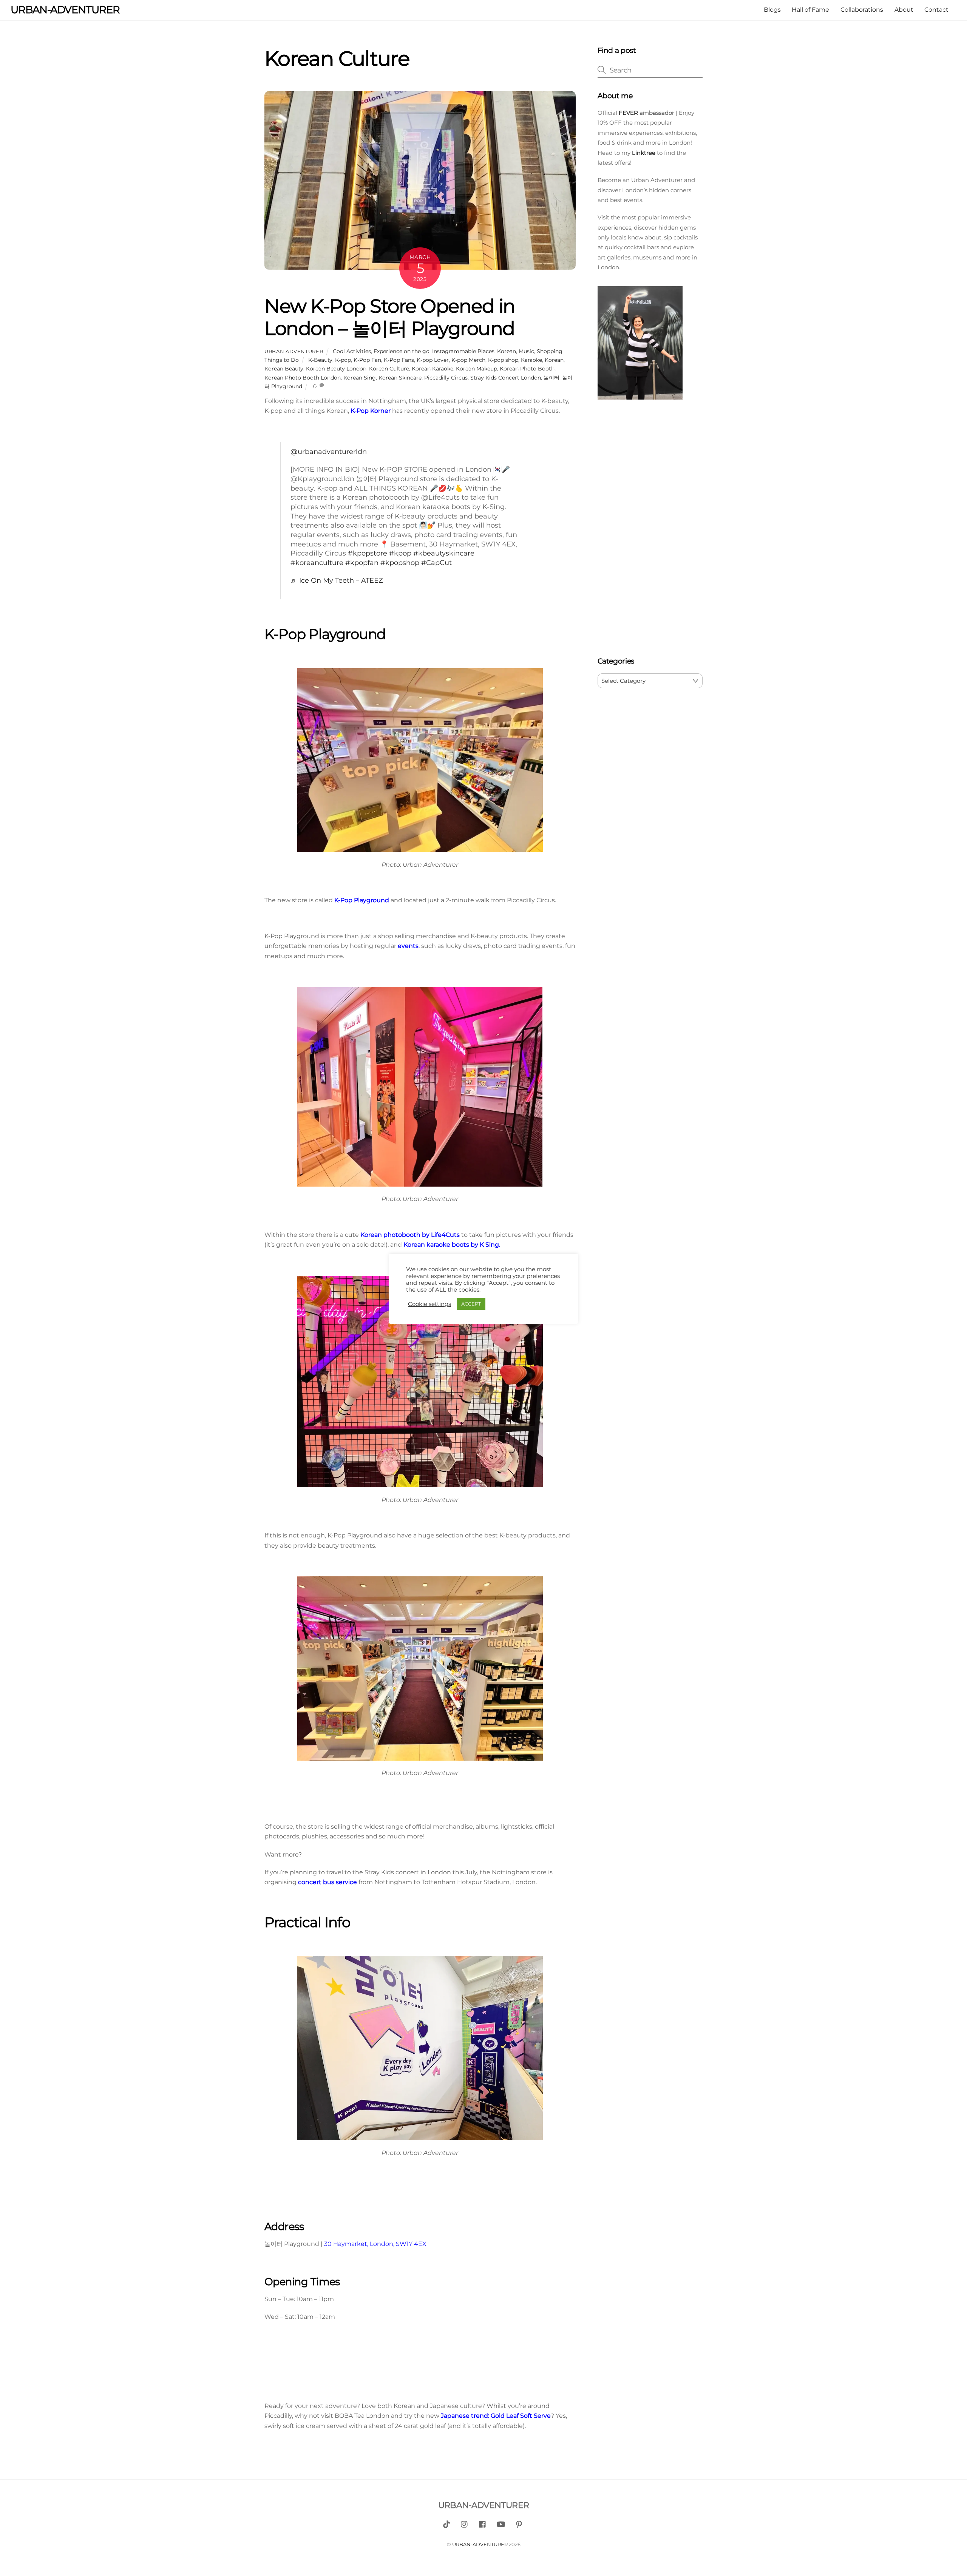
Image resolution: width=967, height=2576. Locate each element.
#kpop (400, 553)
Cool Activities (352, 351)
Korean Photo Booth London (303, 378)
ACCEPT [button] (471, 1304)
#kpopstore (368, 553)
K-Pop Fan (367, 360)
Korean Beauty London (336, 369)
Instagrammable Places (463, 351)
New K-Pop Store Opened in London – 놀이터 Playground (390, 317)
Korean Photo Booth (527, 369)
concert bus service (327, 1882)
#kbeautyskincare (444, 553)
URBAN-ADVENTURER (480, 2544)
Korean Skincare (400, 378)
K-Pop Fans (399, 360)
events (408, 946)
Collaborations (862, 10)
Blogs (772, 10)
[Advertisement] (650, 530)
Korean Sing (360, 378)
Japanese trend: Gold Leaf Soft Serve (496, 2416)
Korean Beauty (284, 369)
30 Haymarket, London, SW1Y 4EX (375, 2244)
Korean (507, 351)
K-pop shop (503, 360)
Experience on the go (402, 351)
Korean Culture (389, 369)
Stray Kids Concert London (506, 378)
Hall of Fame (810, 10)
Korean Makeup (477, 369)
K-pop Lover (433, 360)
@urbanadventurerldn (329, 451)
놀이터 (551, 378)
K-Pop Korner (371, 411)
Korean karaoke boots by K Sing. (452, 1245)
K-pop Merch (468, 360)
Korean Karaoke (433, 369)
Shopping (550, 351)
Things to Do (282, 360)
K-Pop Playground (362, 900)
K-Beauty (320, 360)
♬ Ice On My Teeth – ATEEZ (337, 580)
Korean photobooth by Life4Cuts (410, 1235)
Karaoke (531, 360)
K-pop (343, 360)
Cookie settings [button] (429, 1304)
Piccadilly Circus (446, 378)
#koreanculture (317, 563)
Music (526, 351)
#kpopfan (362, 563)
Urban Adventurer (294, 351)
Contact (936, 10)
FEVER (628, 113)
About (904, 10)
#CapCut (436, 563)
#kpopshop (400, 563)
